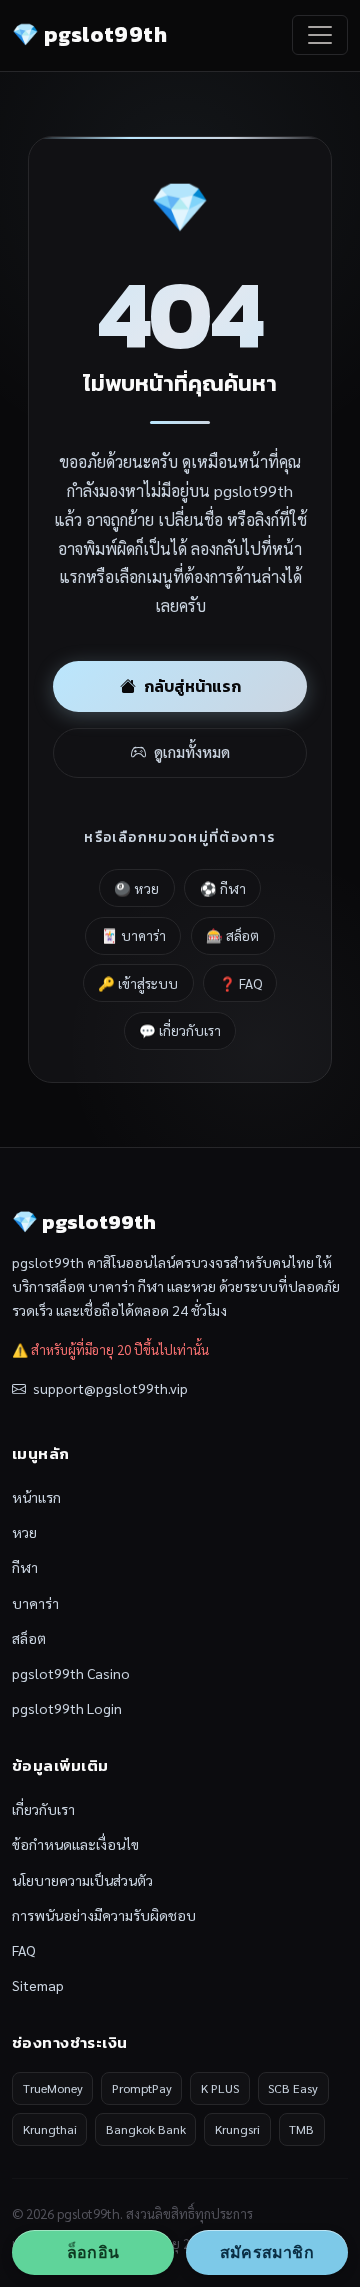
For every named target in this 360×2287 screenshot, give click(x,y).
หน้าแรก (36, 1497)
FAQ (24, 1950)
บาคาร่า (35, 1603)
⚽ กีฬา (223, 888)
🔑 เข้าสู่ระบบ (138, 983)
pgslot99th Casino (71, 1673)
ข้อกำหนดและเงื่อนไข (75, 1844)
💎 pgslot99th (89, 34)
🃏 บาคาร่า (133, 935)
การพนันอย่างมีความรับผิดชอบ (104, 1915)
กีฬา (25, 1567)
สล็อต (29, 1638)
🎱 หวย (136, 888)
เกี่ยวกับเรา (43, 1809)
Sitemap (38, 1985)
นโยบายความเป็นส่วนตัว (82, 1880)
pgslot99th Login (67, 1708)
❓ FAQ (240, 983)
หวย (24, 1532)
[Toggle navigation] (320, 35)
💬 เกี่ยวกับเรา (180, 1030)
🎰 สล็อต (232, 935)
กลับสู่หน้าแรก (192, 686)
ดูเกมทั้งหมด (192, 752)
